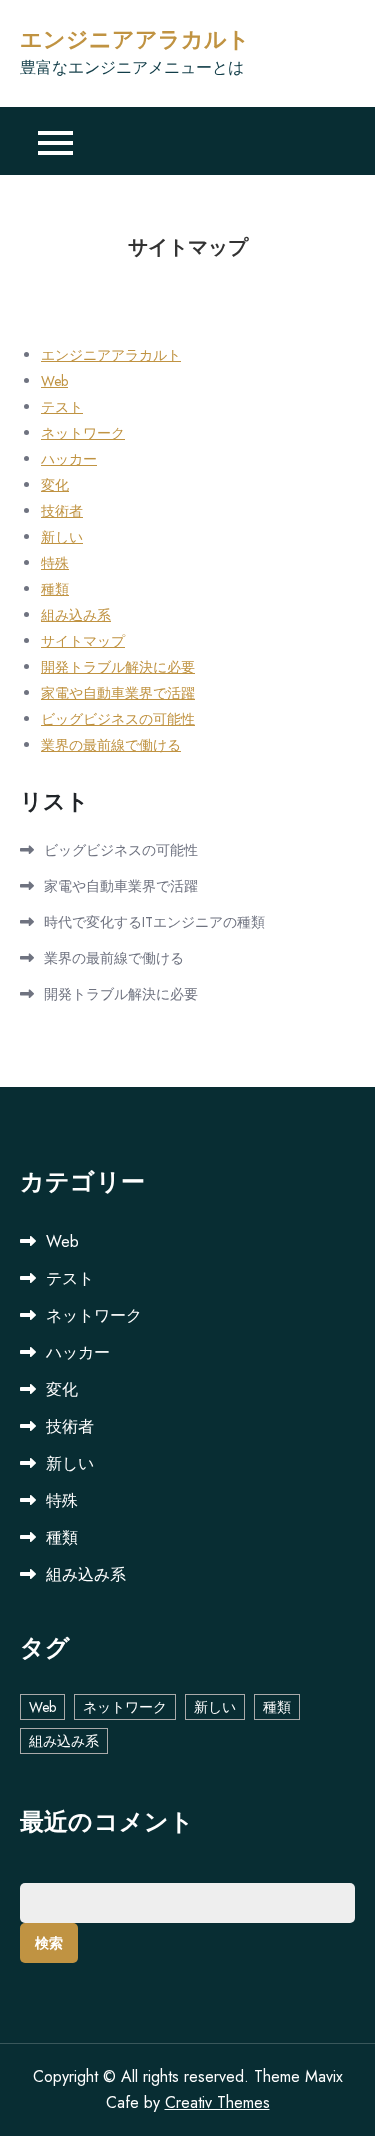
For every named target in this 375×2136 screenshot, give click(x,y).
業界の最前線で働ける (111, 745)
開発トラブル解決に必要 (118, 667)
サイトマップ (83, 641)
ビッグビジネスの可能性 (118, 719)
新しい (62, 537)
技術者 (62, 511)
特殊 (55, 563)
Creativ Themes (217, 2102)
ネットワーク (83, 433)
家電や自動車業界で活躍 (118, 693)
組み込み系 (76, 615)
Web (54, 381)
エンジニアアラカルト (135, 40)
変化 (55, 485)
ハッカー (69, 459)
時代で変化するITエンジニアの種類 (154, 922)
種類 (55, 589)
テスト (62, 407)
